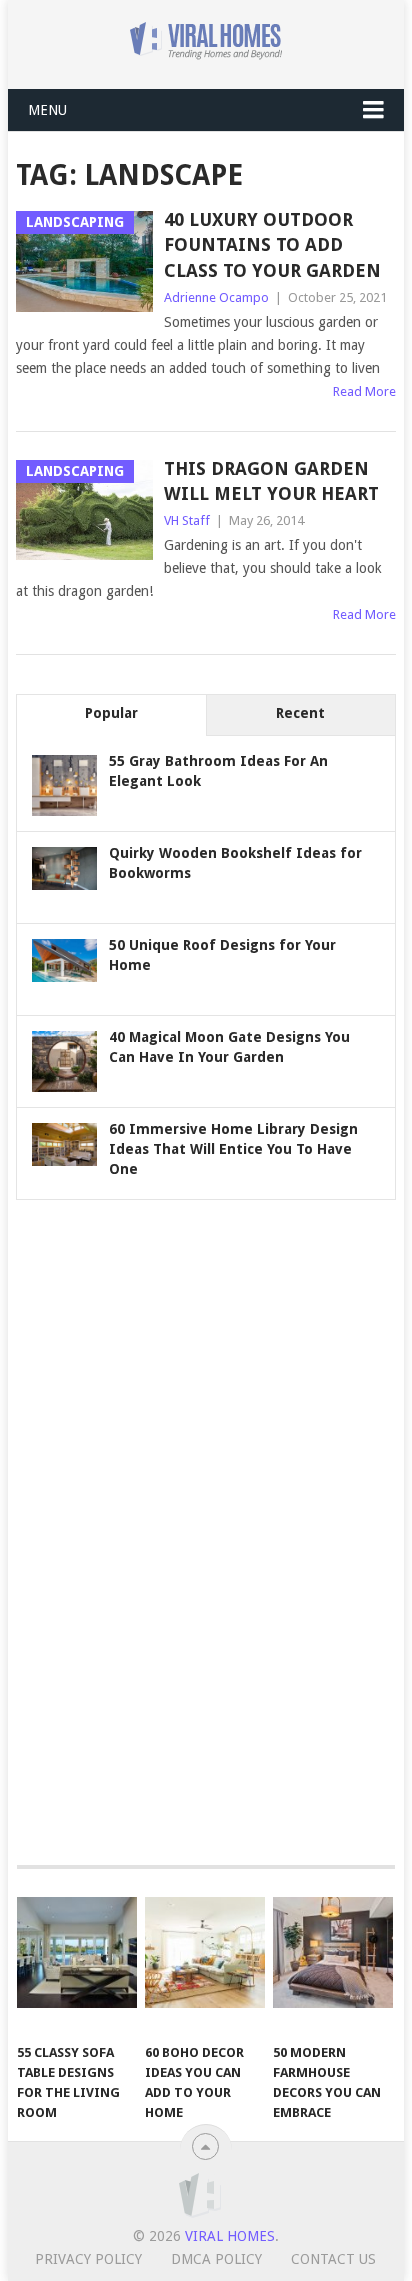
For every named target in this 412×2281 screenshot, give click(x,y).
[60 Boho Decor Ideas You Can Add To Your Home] (205, 1953)
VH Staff (187, 520)
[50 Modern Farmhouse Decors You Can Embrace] (333, 1953)
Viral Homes (230, 2236)
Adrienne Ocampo (216, 297)
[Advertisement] (166, 1530)
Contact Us (333, 2259)
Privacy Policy (88, 2259)
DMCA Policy (216, 2259)
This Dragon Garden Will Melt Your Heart (271, 481)
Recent (300, 713)
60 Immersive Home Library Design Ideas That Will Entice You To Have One (233, 1149)
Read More (364, 391)
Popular (111, 713)
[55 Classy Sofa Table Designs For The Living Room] (77, 1953)
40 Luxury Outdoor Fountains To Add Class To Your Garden (272, 244)
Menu (47, 110)
